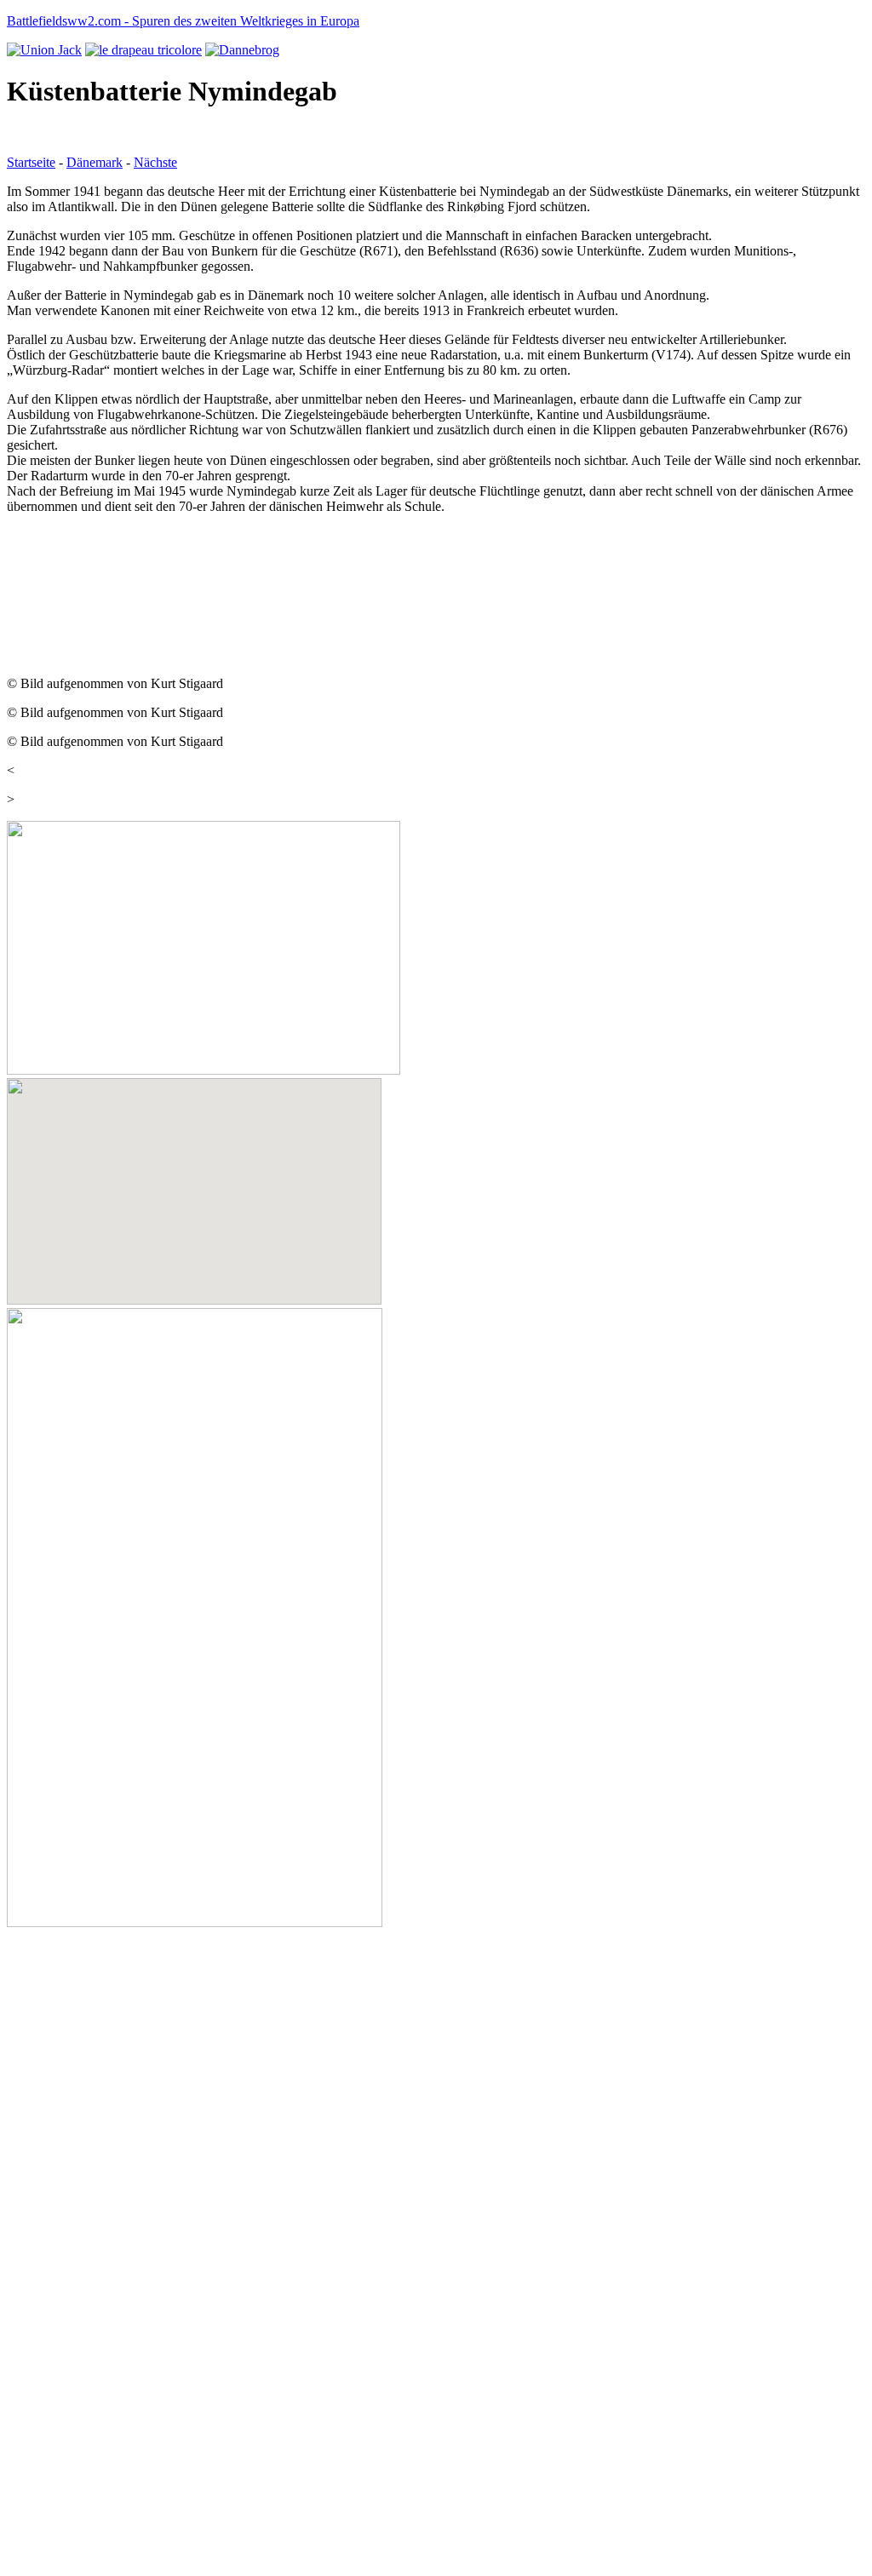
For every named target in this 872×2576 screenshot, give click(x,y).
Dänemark (95, 162)
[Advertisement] (143, 571)
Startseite (31, 162)
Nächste (155, 162)
